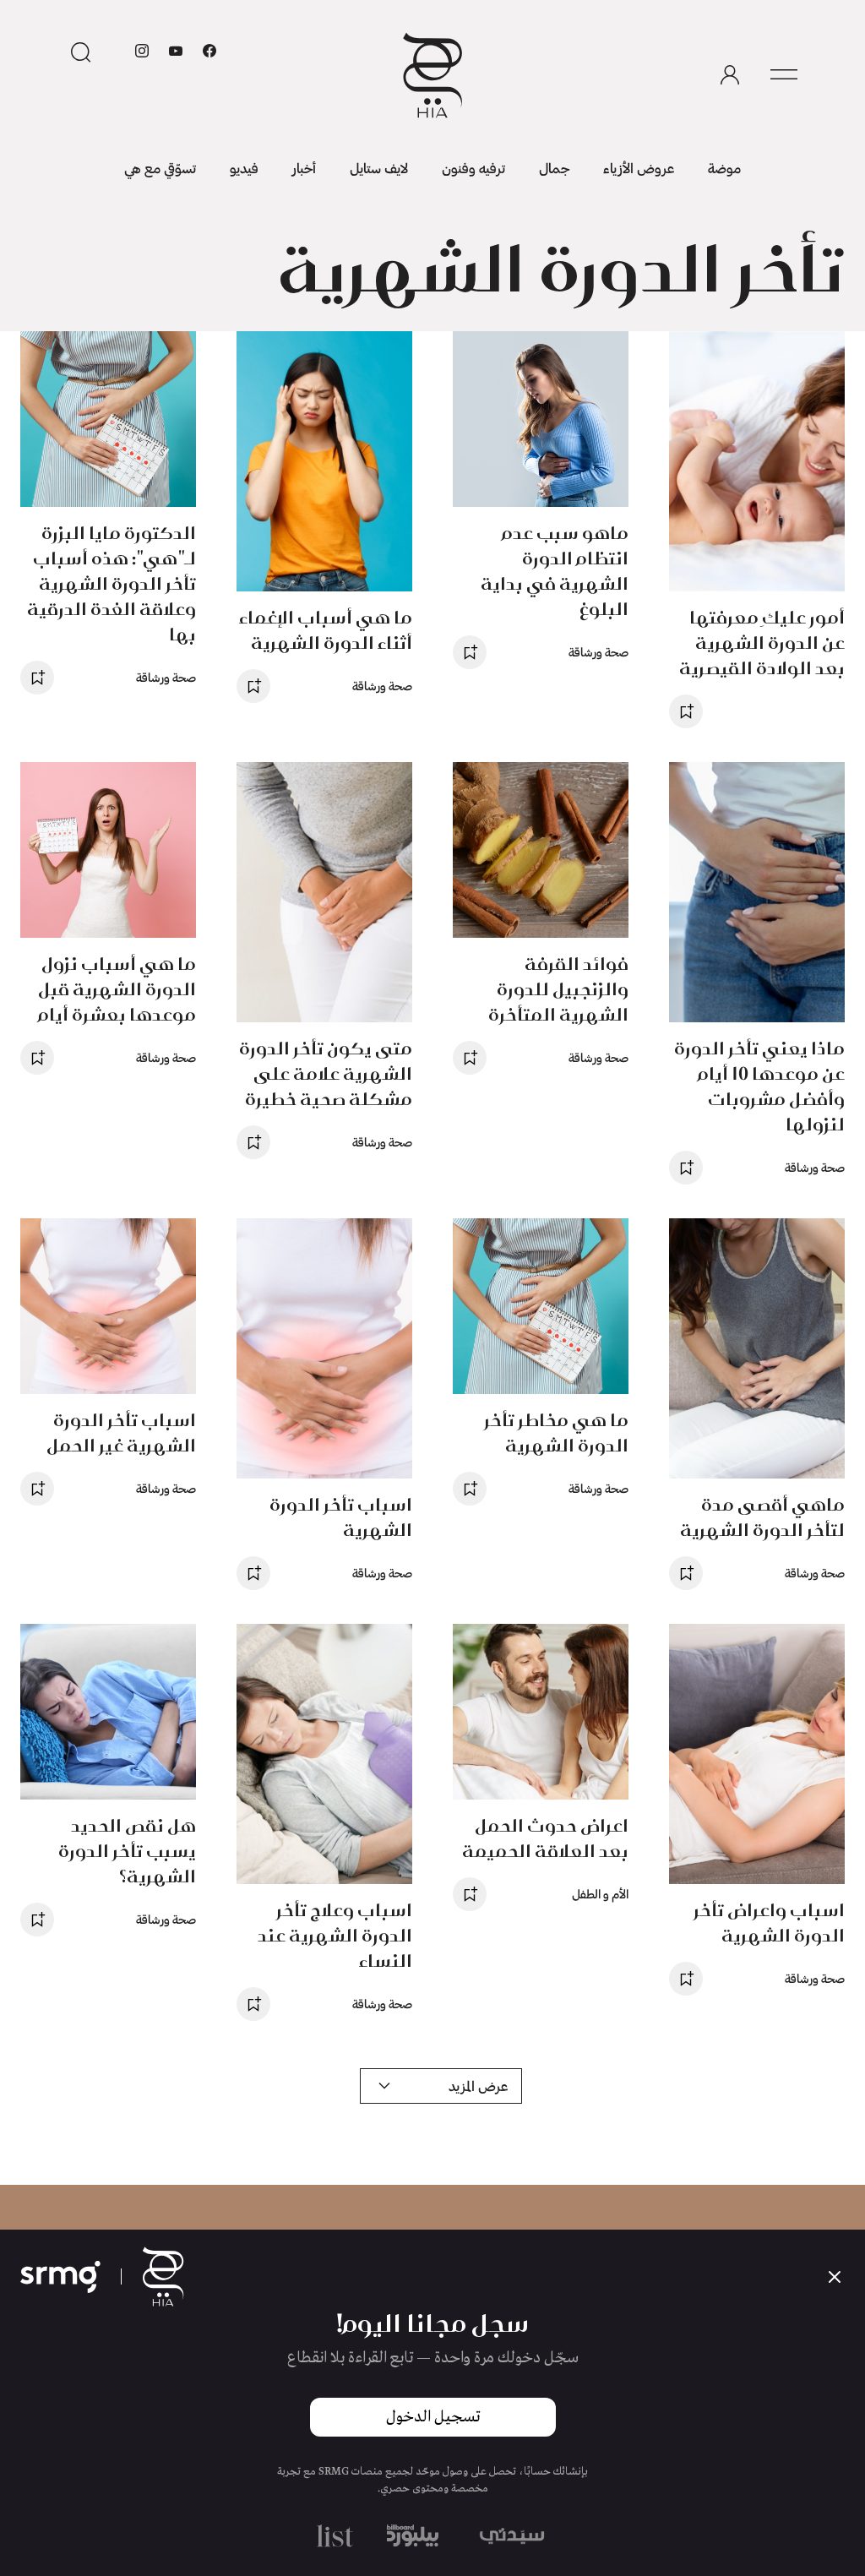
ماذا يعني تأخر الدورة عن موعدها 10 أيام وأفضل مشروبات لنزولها (759, 1086)
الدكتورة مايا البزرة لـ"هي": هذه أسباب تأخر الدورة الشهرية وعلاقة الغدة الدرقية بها (112, 583)
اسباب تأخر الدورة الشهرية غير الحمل (121, 1432)
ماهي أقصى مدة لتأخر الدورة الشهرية (762, 1517)
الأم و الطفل (600, 1894)
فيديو (244, 168)
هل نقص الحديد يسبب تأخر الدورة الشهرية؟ (127, 1851)
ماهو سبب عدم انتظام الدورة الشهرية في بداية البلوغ (555, 571)
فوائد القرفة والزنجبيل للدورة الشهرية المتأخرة (558, 989)
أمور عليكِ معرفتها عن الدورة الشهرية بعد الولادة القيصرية (762, 643)
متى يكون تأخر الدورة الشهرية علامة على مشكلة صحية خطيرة (326, 1073)
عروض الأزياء (639, 168)
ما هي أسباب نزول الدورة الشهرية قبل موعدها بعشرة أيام (117, 989)
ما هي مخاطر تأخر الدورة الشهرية (556, 1432)
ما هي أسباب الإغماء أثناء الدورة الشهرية (326, 630)
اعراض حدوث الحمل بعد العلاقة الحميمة (545, 1838)
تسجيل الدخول (433, 2417)
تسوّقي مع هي (160, 168)
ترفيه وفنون (473, 168)
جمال (554, 168)
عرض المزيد (478, 2086)
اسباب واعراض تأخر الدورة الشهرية (769, 1922)
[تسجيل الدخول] (730, 75)
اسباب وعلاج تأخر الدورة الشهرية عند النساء (335, 1935)
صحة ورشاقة (598, 652)
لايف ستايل (379, 168)
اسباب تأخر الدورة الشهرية (341, 1517)
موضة (724, 168)
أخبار (304, 168)
